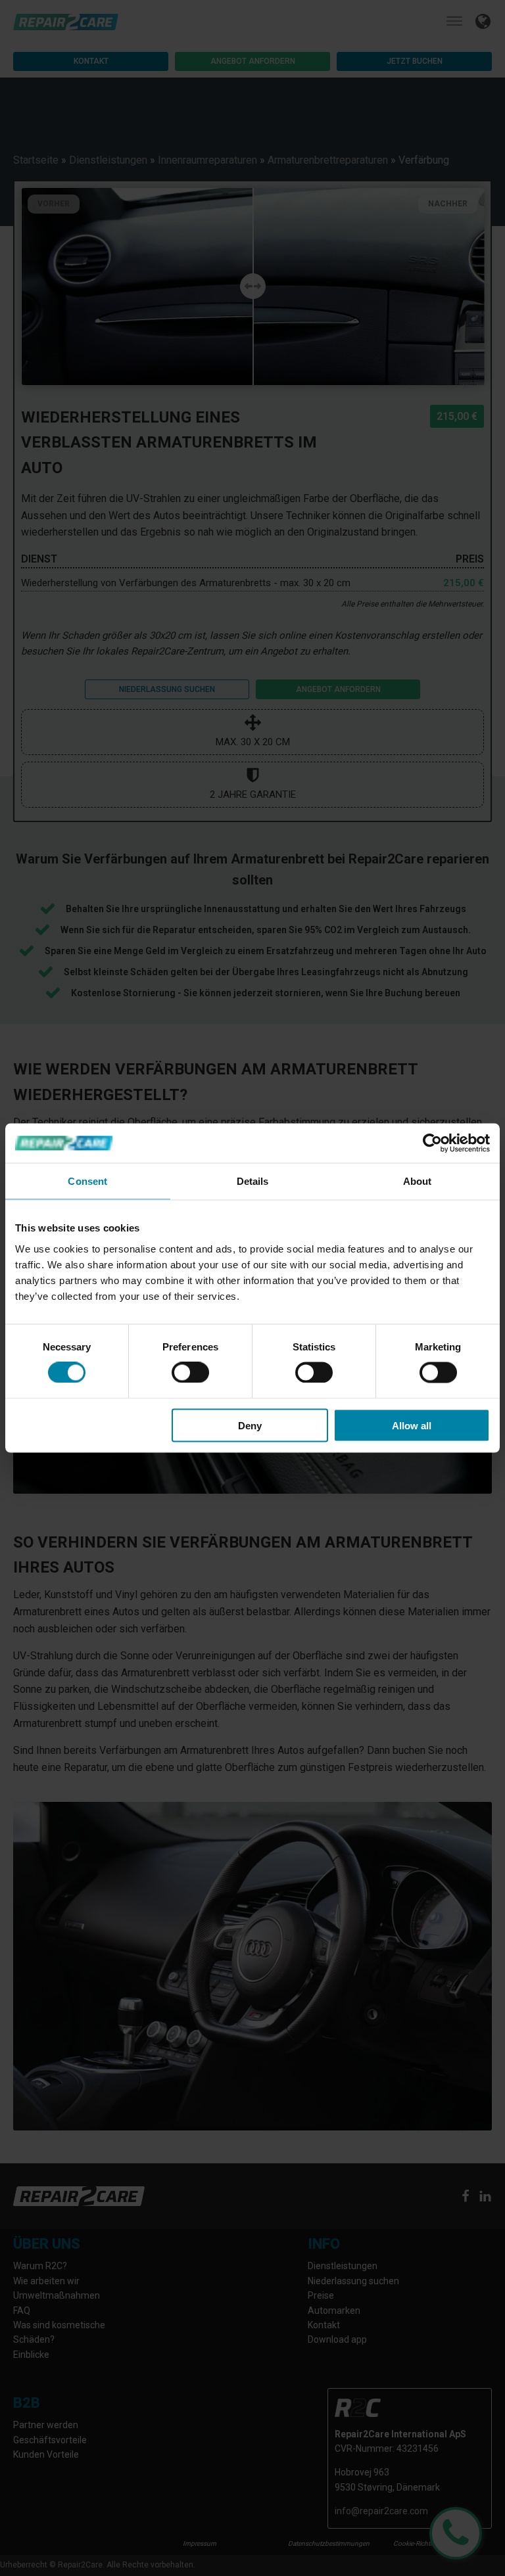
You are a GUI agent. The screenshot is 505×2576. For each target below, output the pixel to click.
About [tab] (418, 1181)
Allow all (412, 1425)
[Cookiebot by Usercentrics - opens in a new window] (432, 1143)
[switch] (190, 1373)
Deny (250, 1425)
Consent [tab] (87, 1181)
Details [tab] (253, 1181)
